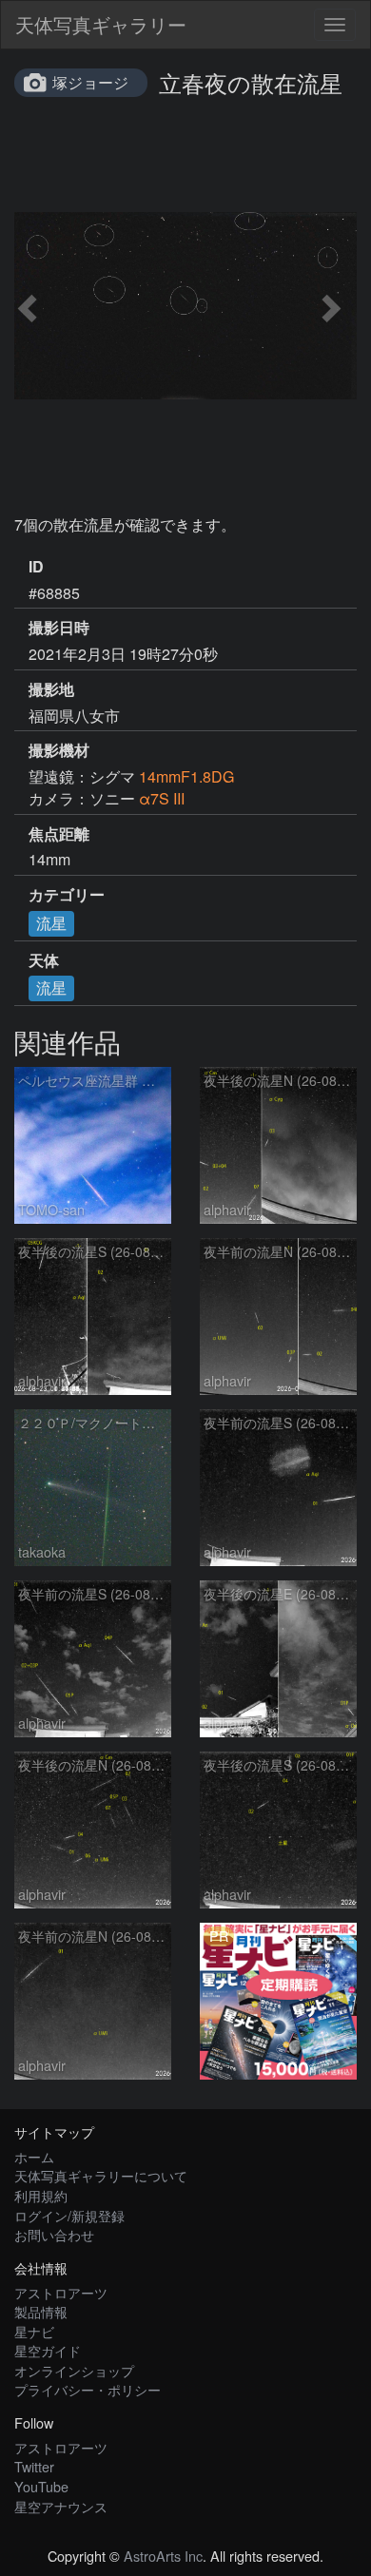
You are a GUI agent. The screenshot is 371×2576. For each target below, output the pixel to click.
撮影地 (51, 689)
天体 (44, 960)
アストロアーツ (61, 2292)
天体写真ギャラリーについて (101, 2175)
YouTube (41, 2486)
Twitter (34, 2466)
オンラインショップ (74, 2370)
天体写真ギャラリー (101, 24)
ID (36, 567)
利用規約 (41, 2195)
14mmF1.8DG (186, 776)
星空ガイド (48, 2350)
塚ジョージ (90, 82)
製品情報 (41, 2311)
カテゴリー (67, 895)
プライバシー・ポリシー (88, 2389)
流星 (51, 923)
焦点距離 (59, 834)
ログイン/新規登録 (69, 2215)
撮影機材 (59, 750)
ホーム (34, 2156)
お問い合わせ (54, 2234)
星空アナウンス (61, 2506)
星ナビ (34, 2331)
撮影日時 (59, 628)
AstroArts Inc (163, 2556)
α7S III (162, 798)
